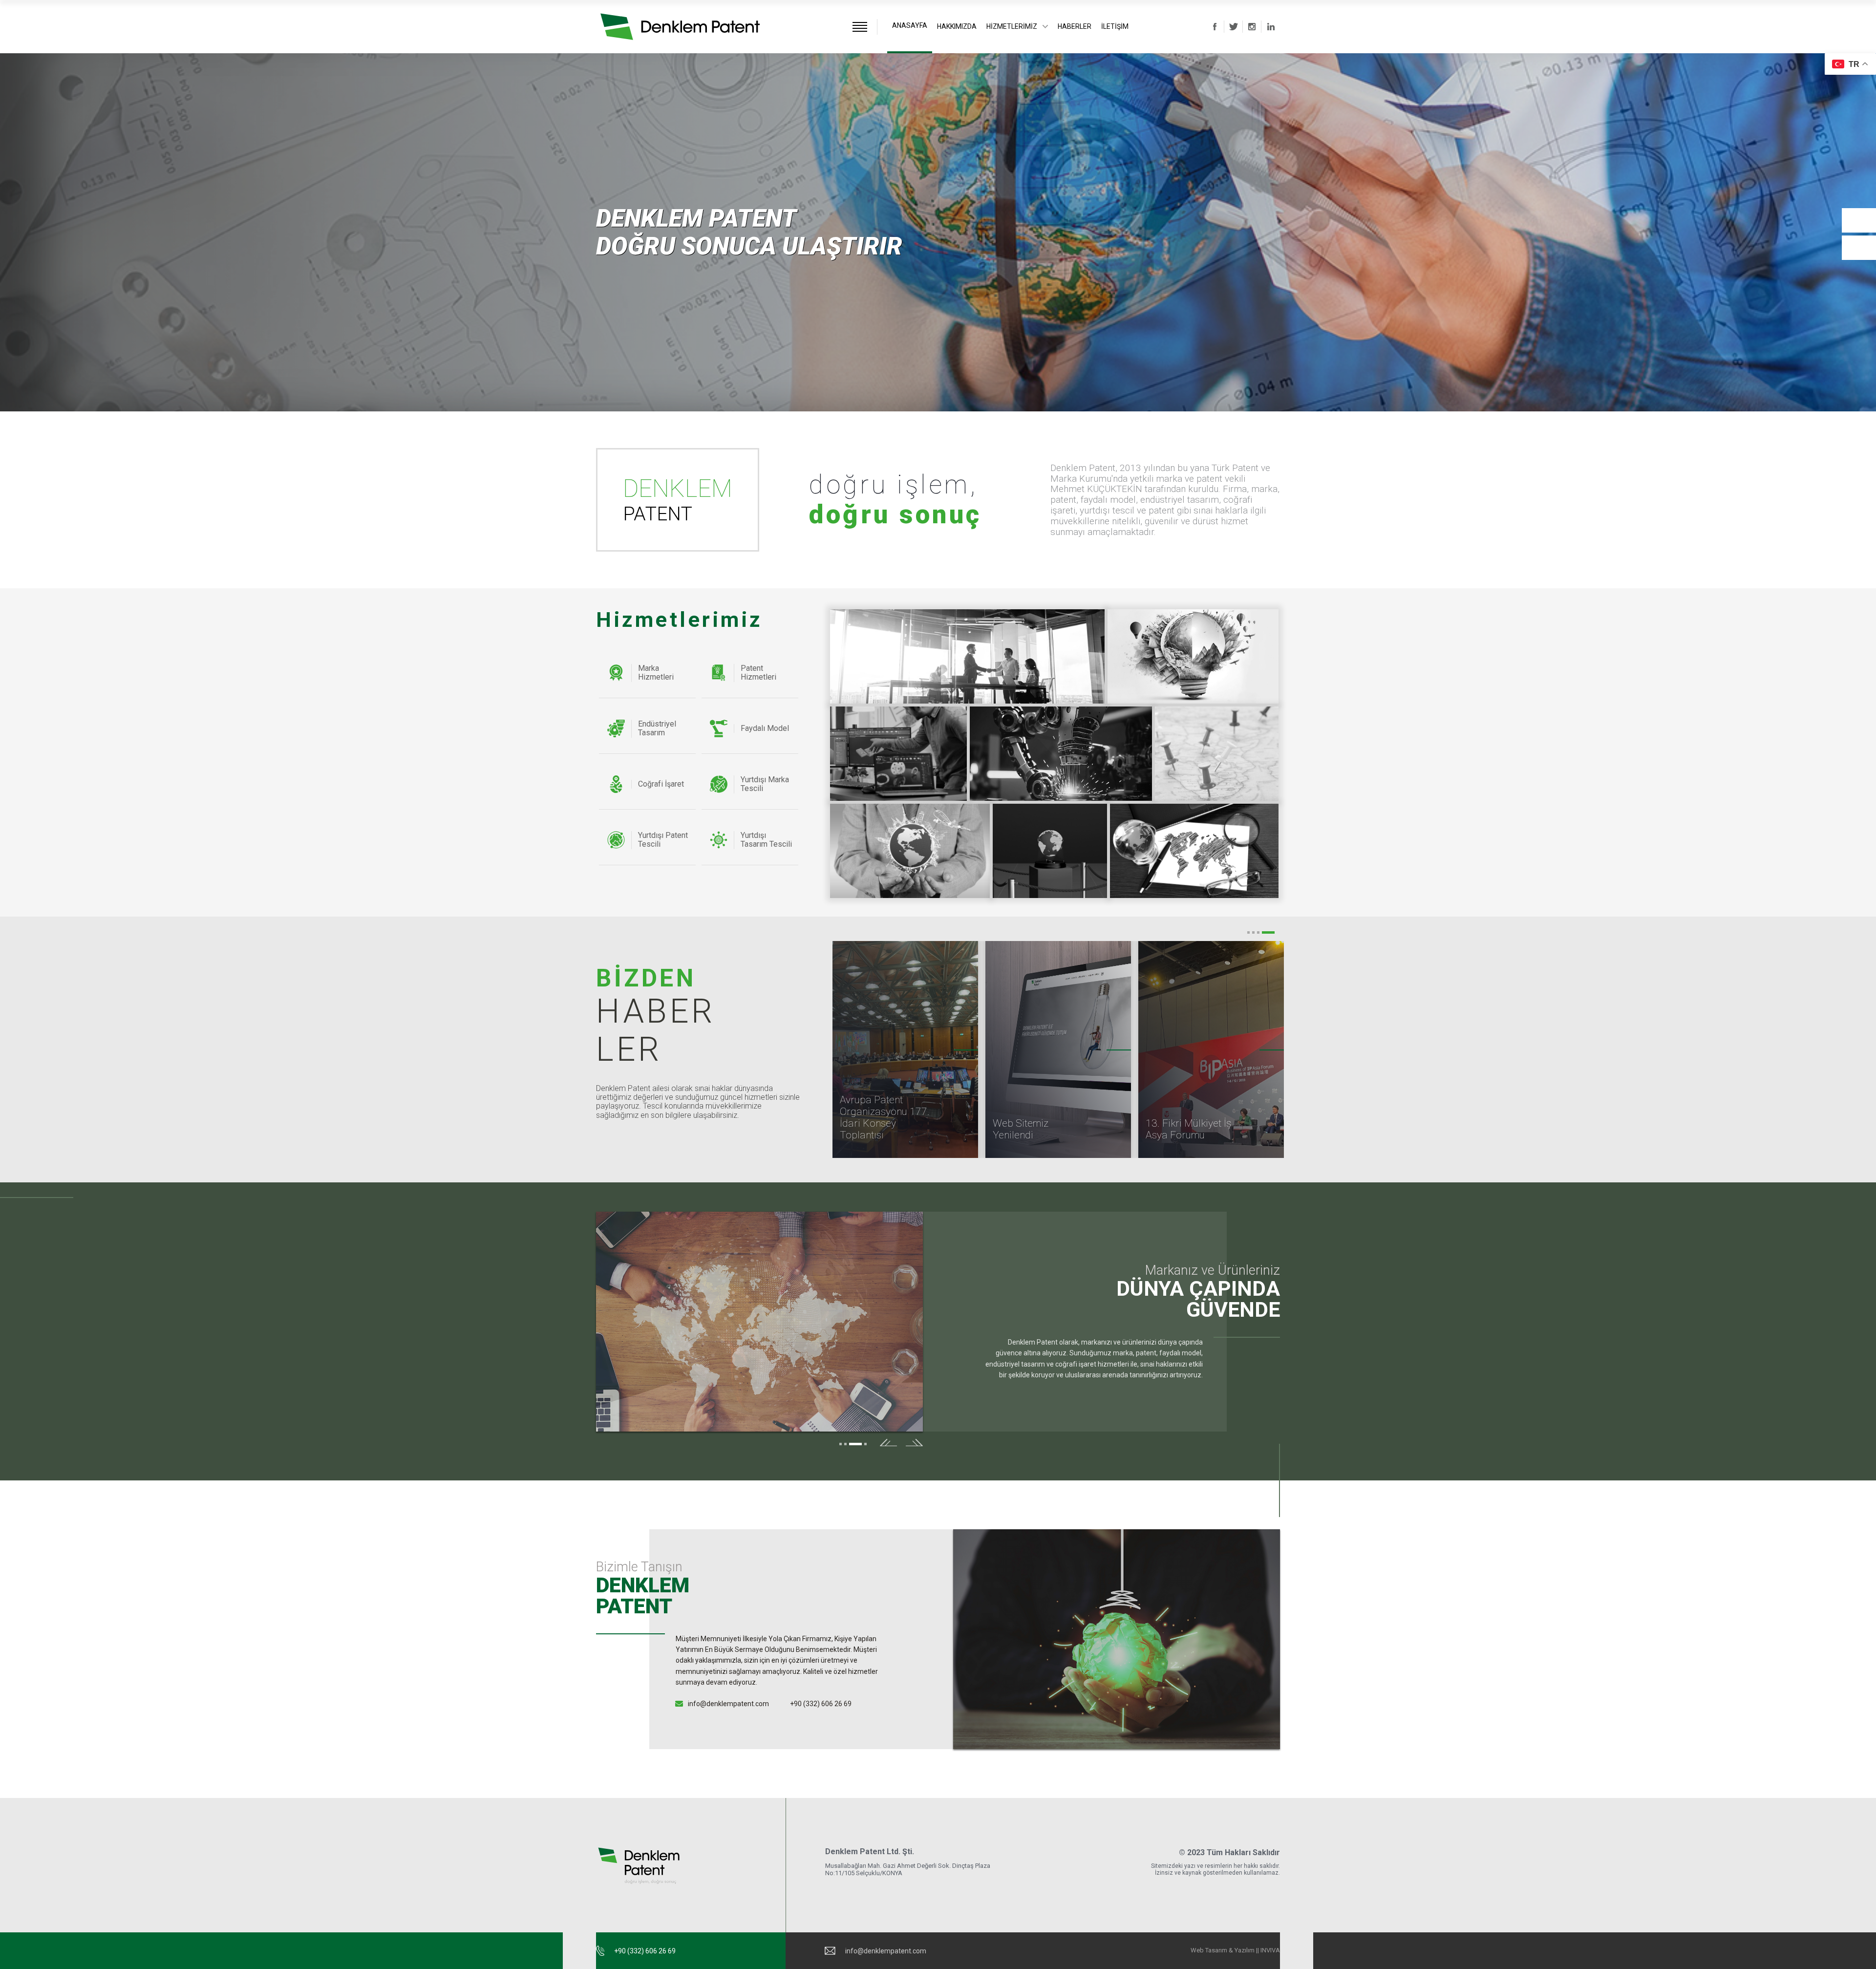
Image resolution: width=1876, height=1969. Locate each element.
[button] (1859, 248)
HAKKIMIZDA (957, 26)
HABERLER (1075, 26)
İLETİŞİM (1115, 26)
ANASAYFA (910, 25)
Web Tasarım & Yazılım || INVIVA (1235, 1950)
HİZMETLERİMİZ (1012, 26)
